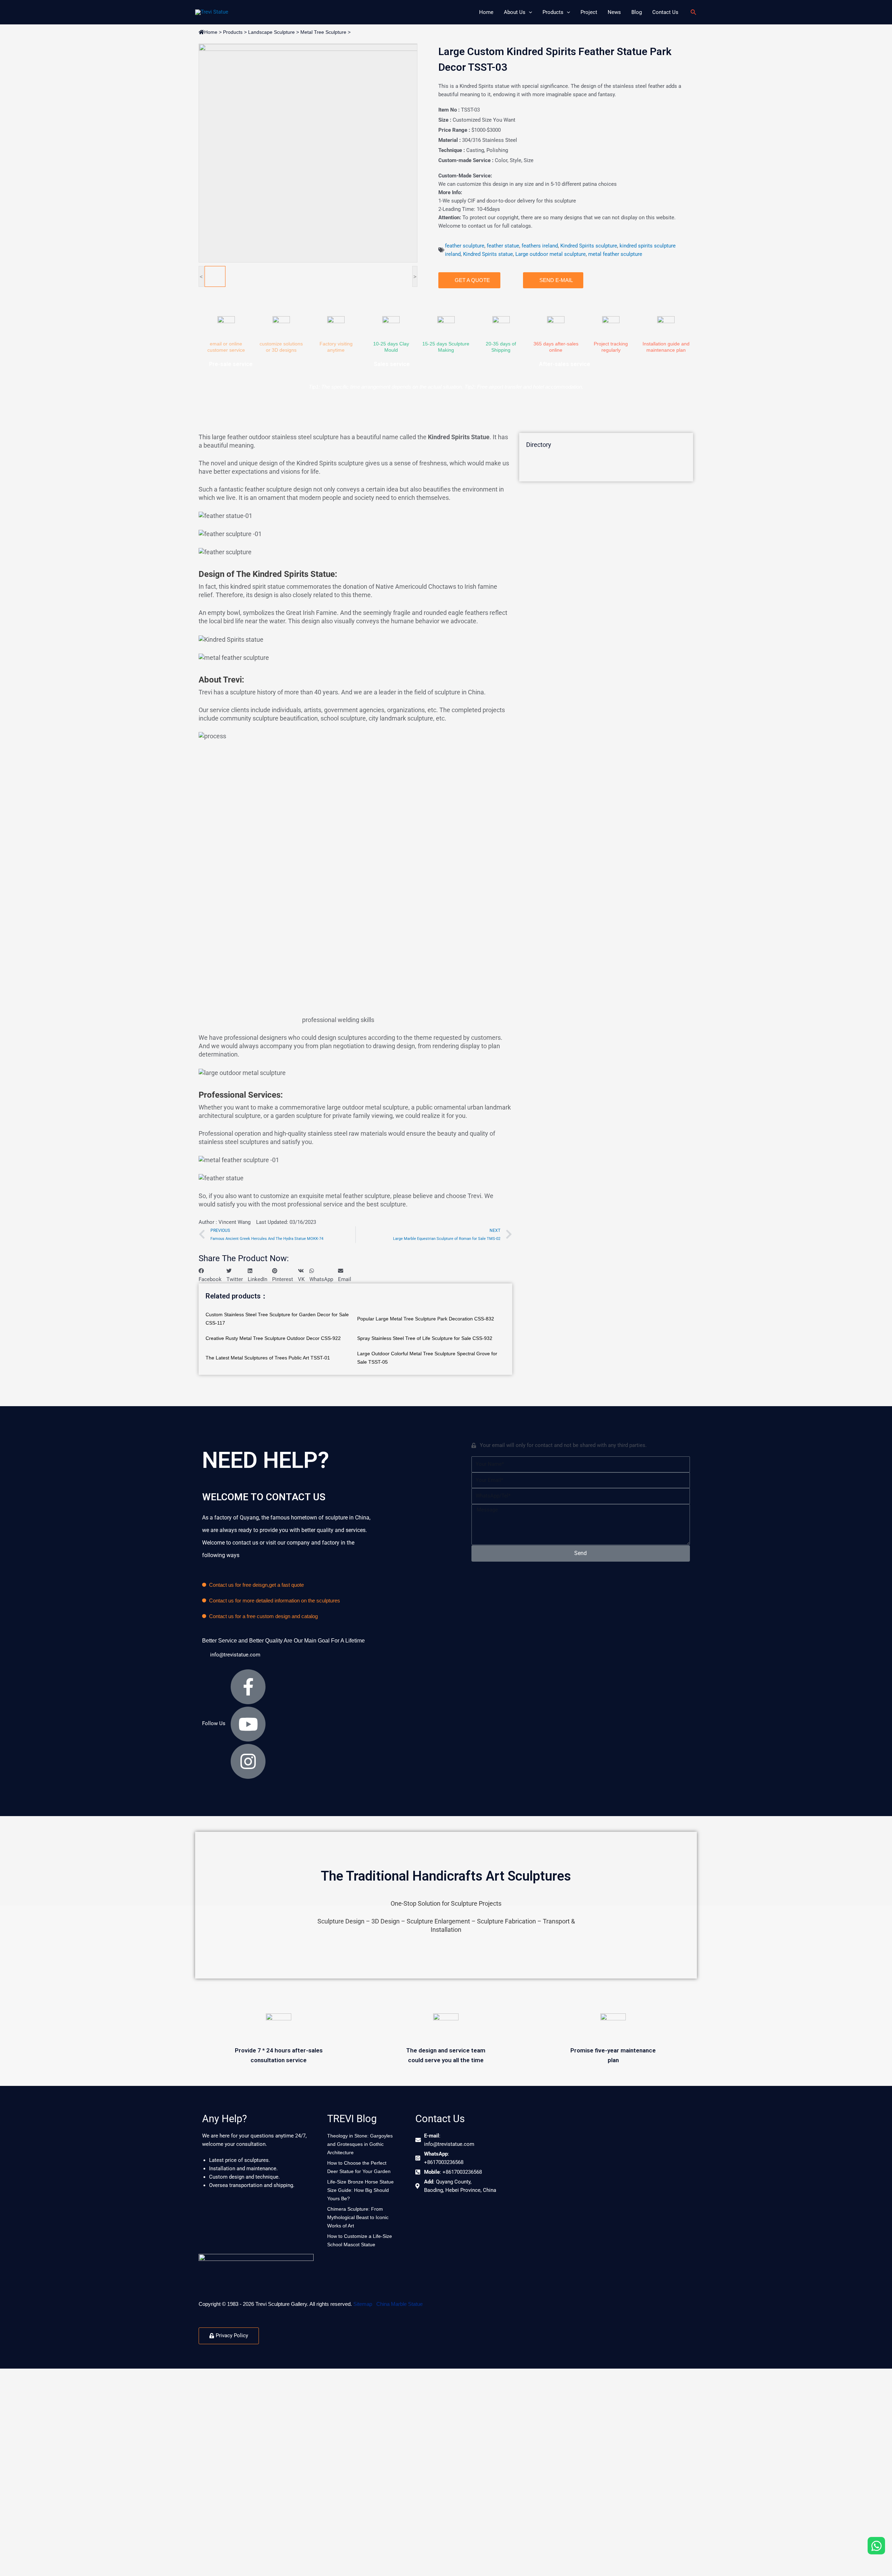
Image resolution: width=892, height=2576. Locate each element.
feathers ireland (540, 246)
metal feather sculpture (615, 254)
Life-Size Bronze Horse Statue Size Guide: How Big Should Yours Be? (360, 2190)
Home (211, 32)
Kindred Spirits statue (488, 254)
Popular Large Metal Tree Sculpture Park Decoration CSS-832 (426, 1319)
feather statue (503, 246)
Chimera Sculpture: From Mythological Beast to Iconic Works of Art (358, 2217)
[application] (529, 12)
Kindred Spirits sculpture (589, 246)
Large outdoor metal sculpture (551, 254)
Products (233, 32)
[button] (210, 1275)
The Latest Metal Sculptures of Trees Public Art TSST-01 (268, 1358)
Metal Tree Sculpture (323, 32)
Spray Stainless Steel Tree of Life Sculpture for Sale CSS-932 (425, 1338)
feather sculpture (465, 246)
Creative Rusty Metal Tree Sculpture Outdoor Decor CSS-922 (273, 1338)
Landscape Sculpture (271, 32)
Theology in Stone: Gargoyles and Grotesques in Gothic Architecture (360, 2144)
